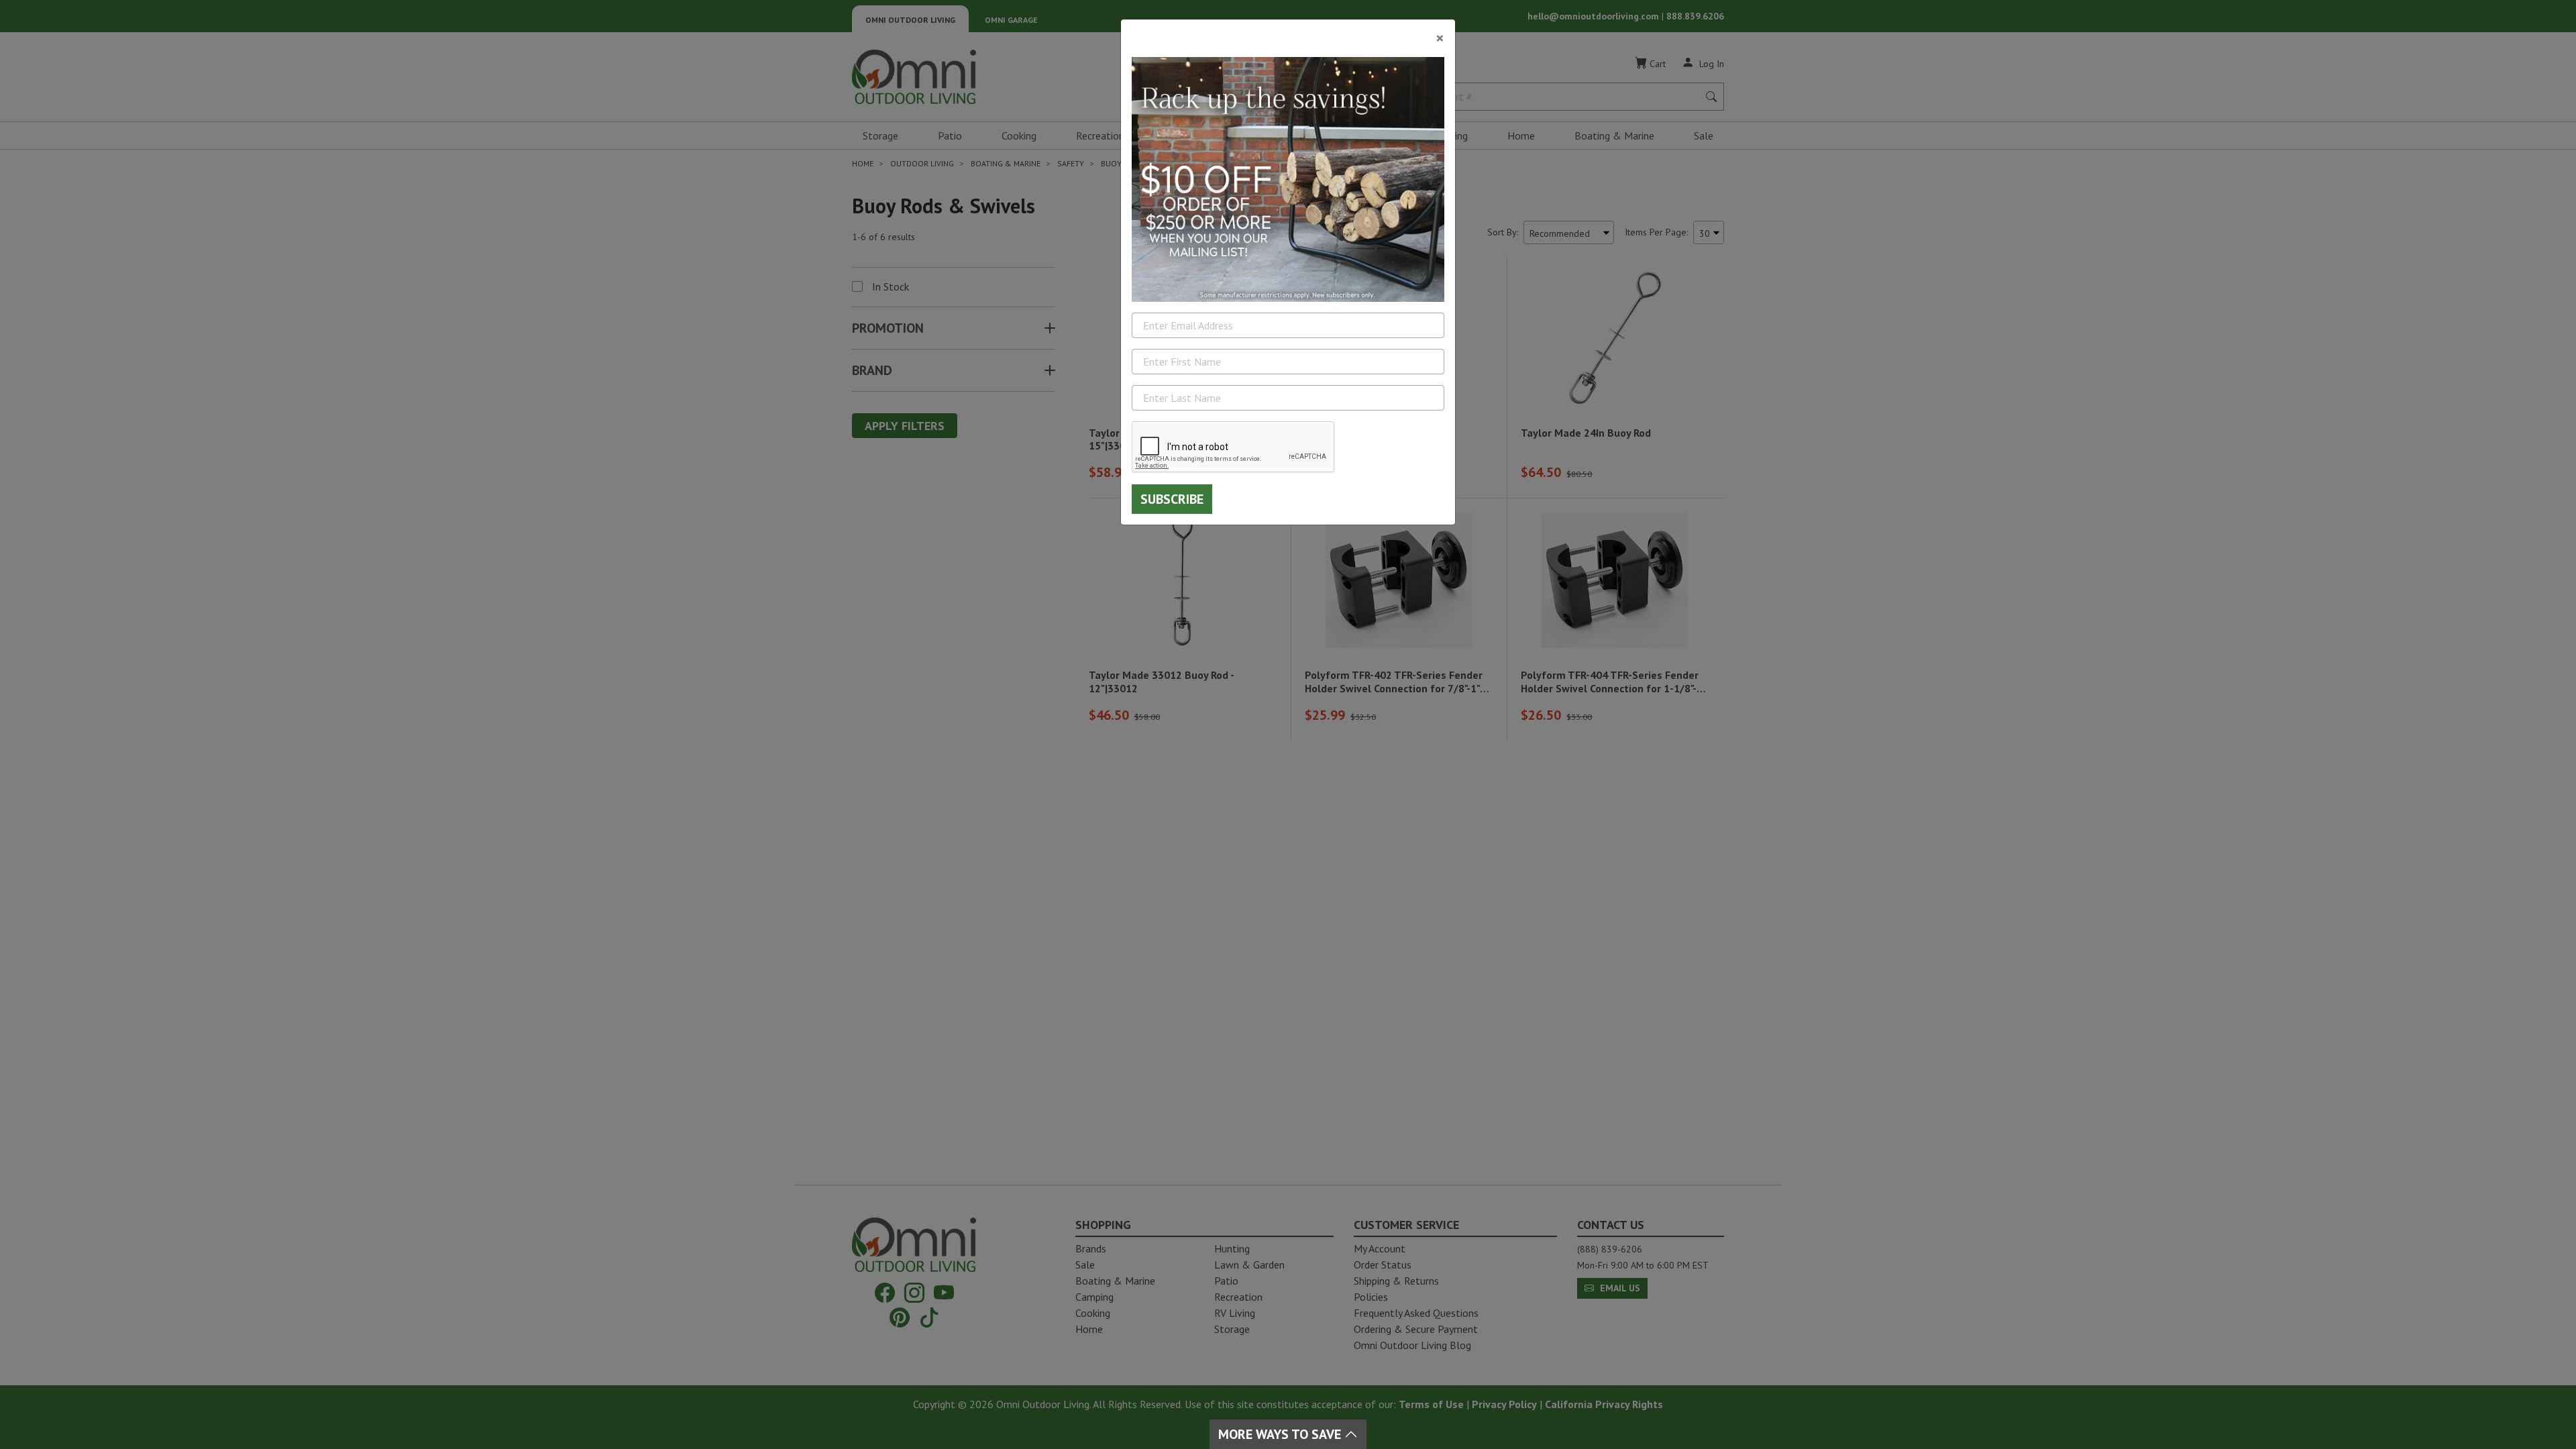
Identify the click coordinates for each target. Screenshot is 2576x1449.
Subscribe (1172, 499)
